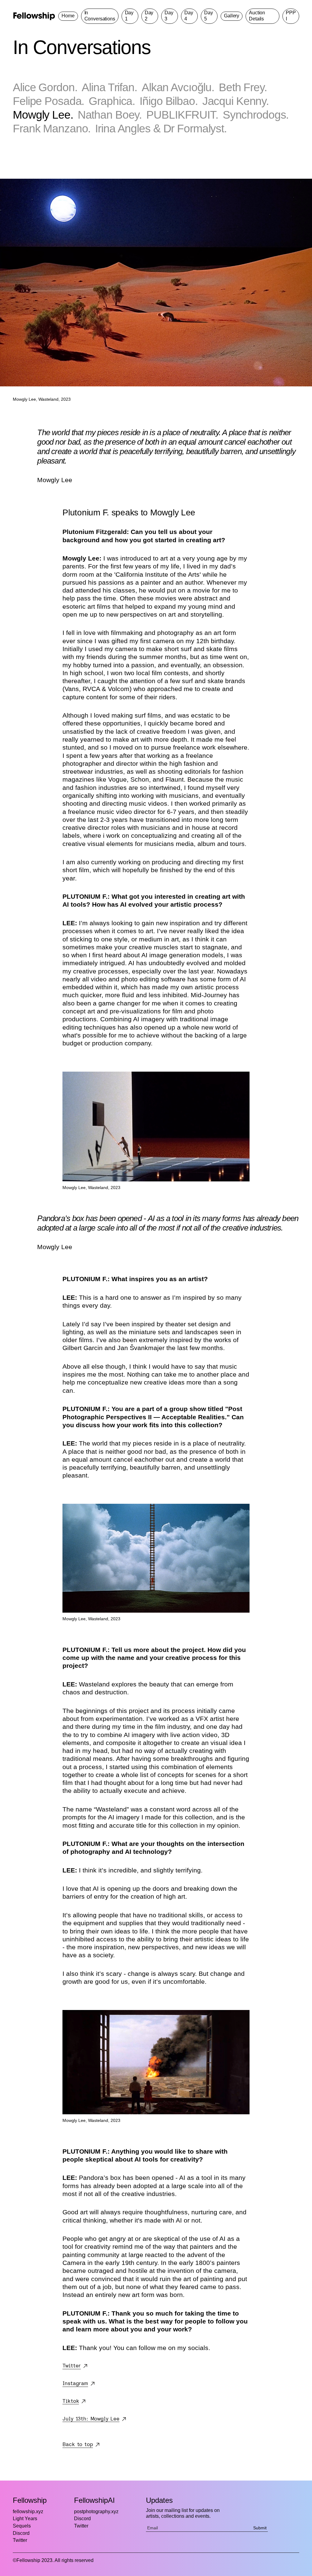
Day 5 (209, 16)
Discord (21, 2533)
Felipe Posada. (48, 101)
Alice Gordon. (45, 87)
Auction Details (257, 16)
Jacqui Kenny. (236, 101)
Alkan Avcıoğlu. (178, 87)
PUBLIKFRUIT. (182, 115)
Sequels (22, 2526)
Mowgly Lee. (43, 115)
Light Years (25, 2519)
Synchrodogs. (256, 115)
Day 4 (189, 16)
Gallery (232, 16)
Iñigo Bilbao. (168, 101)
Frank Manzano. (52, 128)
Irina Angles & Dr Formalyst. (161, 128)
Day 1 (129, 16)
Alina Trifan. (109, 87)
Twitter (20, 2540)
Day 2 (149, 16)
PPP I (291, 16)
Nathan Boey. (110, 115)
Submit (260, 2528)
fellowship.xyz (28, 2512)
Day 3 (169, 16)
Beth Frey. (243, 87)
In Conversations (100, 16)
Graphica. (112, 101)
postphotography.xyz (96, 2512)
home (68, 16)
